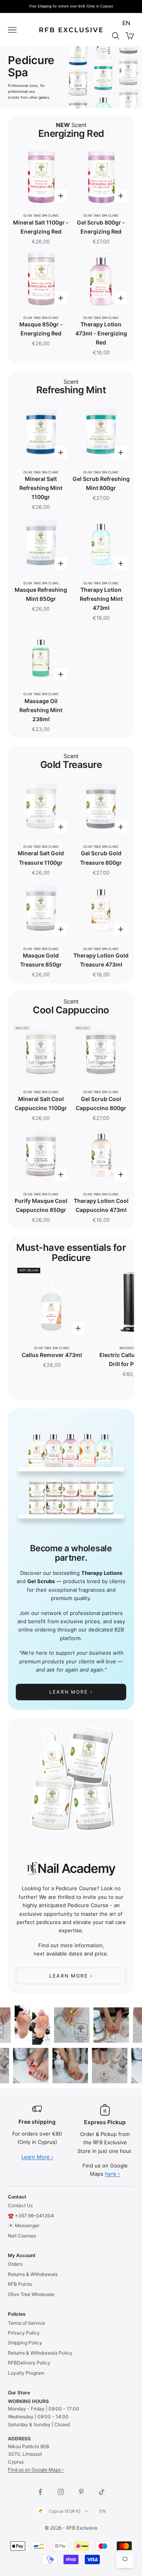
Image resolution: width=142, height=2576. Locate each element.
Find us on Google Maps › (36, 2470)
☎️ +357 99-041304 (31, 2216)
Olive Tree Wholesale (31, 2294)
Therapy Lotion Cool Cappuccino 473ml (101, 1205)
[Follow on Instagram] (61, 2492)
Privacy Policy (24, 2333)
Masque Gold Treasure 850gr (41, 960)
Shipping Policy (25, 2343)
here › (112, 2174)
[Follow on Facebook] (40, 2492)
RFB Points (20, 2284)
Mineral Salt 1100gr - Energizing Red (41, 227)
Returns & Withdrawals (33, 2274)
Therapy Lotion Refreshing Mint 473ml (101, 599)
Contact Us (20, 2205)
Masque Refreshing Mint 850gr (41, 594)
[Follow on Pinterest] (81, 2492)
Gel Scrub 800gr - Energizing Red (101, 227)
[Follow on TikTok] (102, 2492)
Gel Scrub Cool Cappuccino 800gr (101, 1103)
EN (126, 23)
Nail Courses (22, 2236)
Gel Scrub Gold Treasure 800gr (101, 858)
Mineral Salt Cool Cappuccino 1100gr (41, 1103)
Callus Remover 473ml (52, 1355)
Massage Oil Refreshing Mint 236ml (41, 710)
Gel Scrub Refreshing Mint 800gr (101, 483)
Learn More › (71, 1692)
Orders (15, 2264)
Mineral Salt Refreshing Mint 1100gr (41, 488)
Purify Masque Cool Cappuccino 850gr (41, 1205)
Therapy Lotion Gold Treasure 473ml (101, 960)
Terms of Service (26, 2323)
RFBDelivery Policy (29, 2363)
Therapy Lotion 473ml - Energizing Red (101, 333)
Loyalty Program (26, 2373)
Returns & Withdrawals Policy (40, 2353)
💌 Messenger (24, 2225)
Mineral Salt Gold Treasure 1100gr (41, 858)
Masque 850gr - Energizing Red (41, 329)
